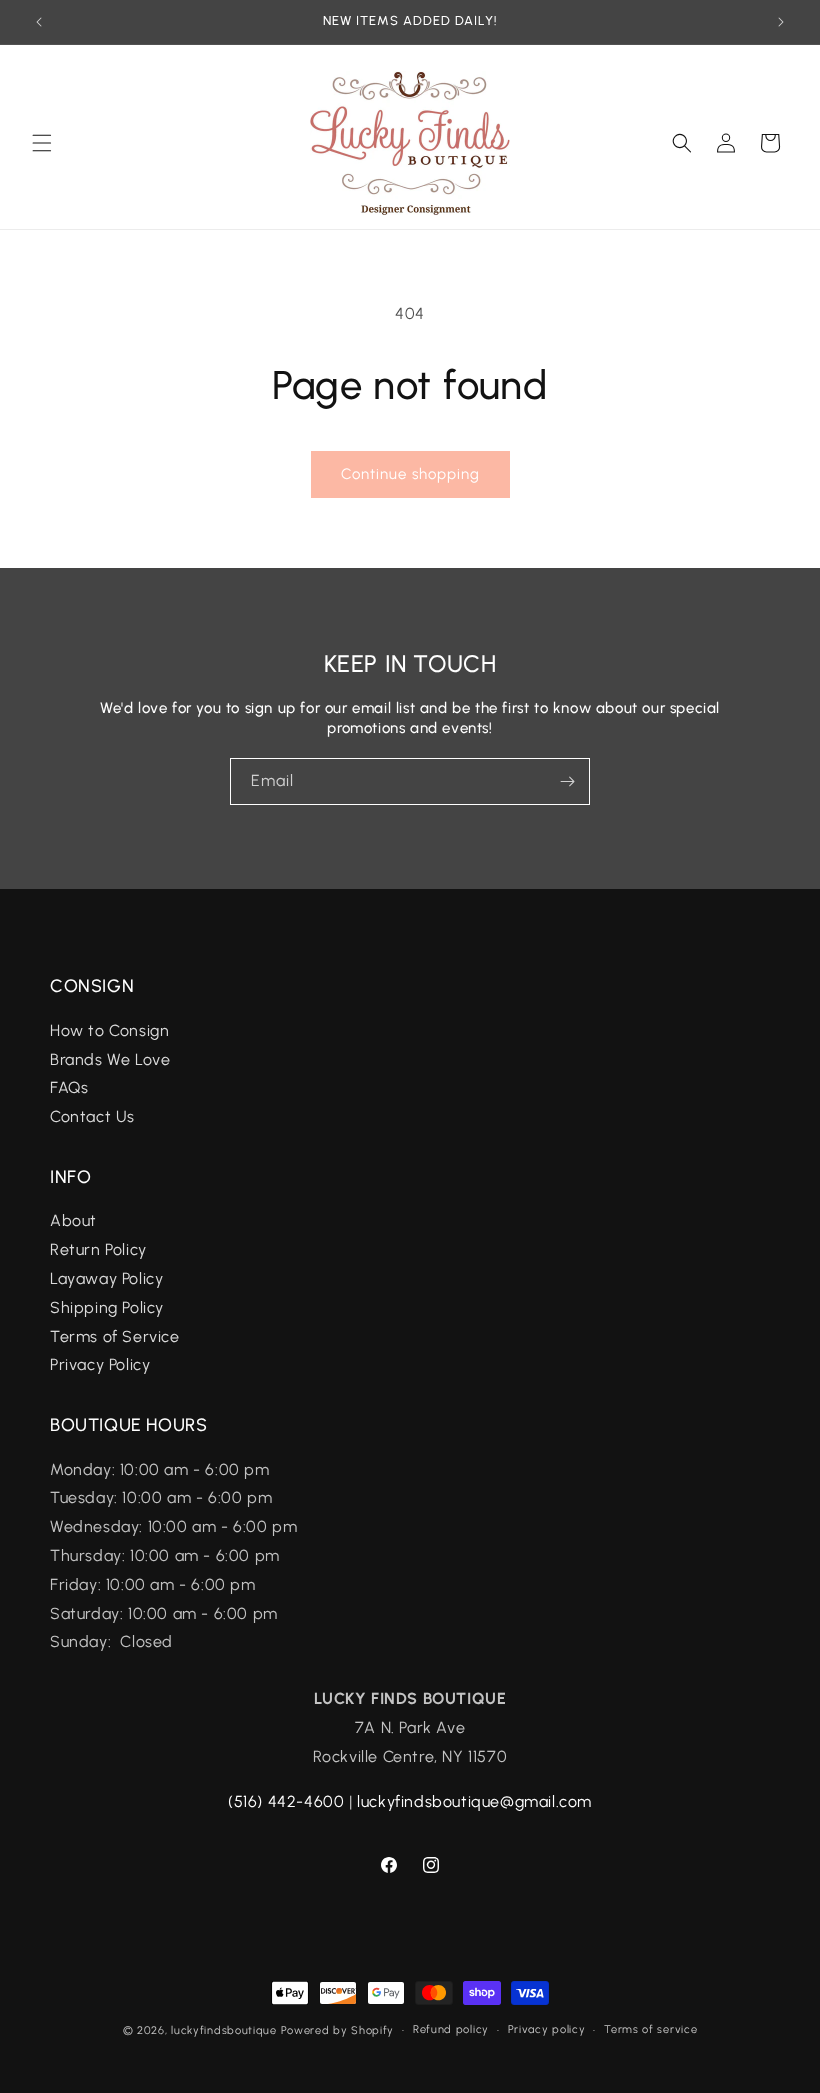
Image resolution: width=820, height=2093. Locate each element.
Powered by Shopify (338, 2030)
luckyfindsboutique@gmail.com (474, 1801)
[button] (42, 143)
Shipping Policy (107, 1307)
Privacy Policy (100, 1364)
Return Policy (98, 1249)
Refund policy (451, 2029)
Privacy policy (547, 2029)
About (73, 1220)
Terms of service (650, 2029)
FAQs (71, 1087)
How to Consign (109, 1030)
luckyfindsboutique (224, 2030)
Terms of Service (115, 1336)
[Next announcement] (781, 22)
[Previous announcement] (39, 22)
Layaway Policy (106, 1278)
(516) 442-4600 (286, 1801)
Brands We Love (110, 1059)
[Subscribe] (567, 781)
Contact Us (92, 1116)
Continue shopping (410, 474)
